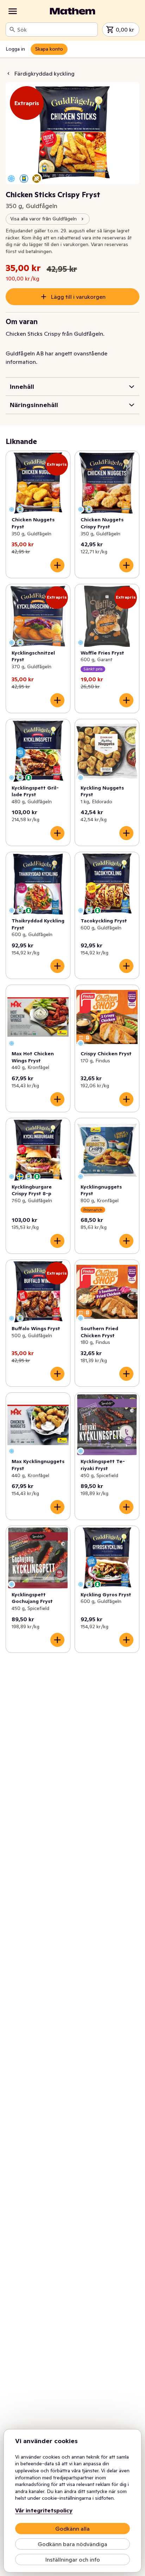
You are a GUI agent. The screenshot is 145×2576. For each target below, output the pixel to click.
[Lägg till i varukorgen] (57, 565)
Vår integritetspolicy (44, 2510)
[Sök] (12, 30)
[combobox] (56, 30)
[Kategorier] (13, 11)
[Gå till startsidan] (72, 11)
